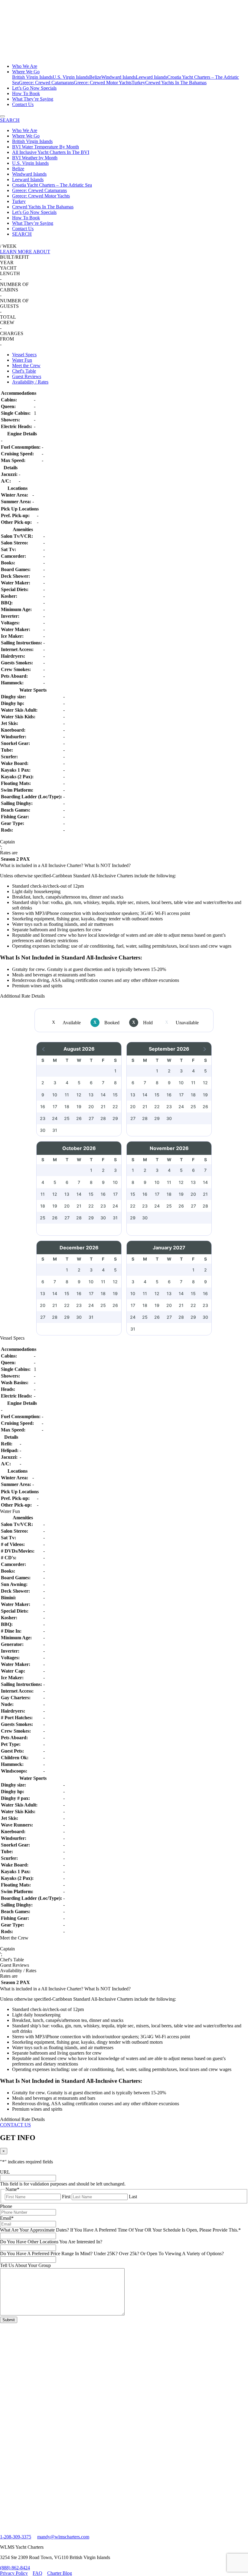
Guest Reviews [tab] (27, 376)
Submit (9, 2320)
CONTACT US (15, 2125)
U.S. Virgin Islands (71, 77)
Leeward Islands (152, 77)
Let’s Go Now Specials (34, 88)
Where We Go (26, 72)
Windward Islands (119, 77)
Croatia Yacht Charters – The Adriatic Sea (52, 185)
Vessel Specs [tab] (24, 355)
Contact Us (23, 104)
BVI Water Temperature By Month (46, 147)
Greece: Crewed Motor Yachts (103, 83)
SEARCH (22, 234)
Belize (95, 77)
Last (133, 2197)
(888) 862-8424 (15, 2568)
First (66, 2197)
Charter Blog (60, 2573)
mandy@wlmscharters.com (63, 2537)
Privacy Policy (14, 2573)
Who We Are (25, 66)
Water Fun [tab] (22, 360)
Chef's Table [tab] (24, 371)
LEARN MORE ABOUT (25, 252)
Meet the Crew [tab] (26, 366)
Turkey (138, 83)
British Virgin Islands (32, 77)
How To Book (26, 93)
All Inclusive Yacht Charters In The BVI (51, 152)
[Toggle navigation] (2, 116)
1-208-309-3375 (16, 2537)
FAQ (38, 2573)
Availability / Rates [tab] (30, 382)
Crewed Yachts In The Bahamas (176, 83)
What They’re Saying (33, 99)
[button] (44, 1049)
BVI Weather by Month (35, 158)
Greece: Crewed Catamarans (46, 83)
